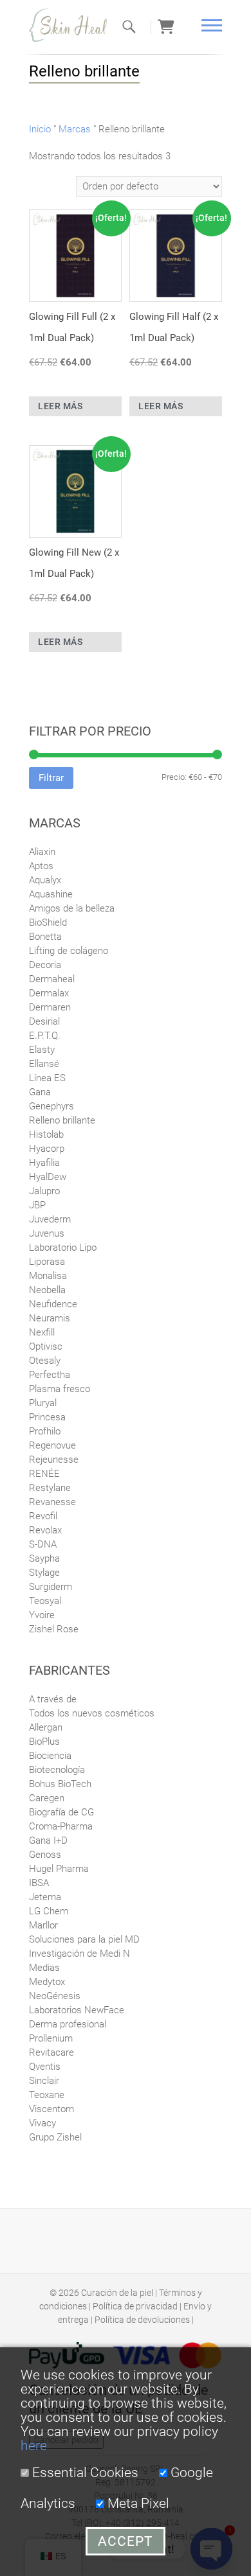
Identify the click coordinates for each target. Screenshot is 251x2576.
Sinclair (44, 2081)
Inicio (40, 129)
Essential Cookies (84, 2473)
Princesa (47, 1417)
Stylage (44, 1573)
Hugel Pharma (59, 1869)
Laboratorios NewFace (77, 2010)
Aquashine (51, 894)
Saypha (44, 1558)
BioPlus (44, 1742)
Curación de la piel (117, 2293)
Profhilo (45, 1431)
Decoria (45, 965)
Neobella (47, 1290)
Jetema (45, 1897)
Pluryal (43, 1403)
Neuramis (50, 1318)
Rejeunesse (54, 1460)
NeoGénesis (55, 1996)
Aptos (41, 866)
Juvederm (50, 1219)
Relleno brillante (62, 1120)
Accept (126, 2541)
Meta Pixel (137, 2503)
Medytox (47, 1982)
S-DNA (43, 1544)
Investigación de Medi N (79, 1954)
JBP (37, 1205)
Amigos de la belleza (72, 908)
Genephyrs (51, 1106)
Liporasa (47, 1262)
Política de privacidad (135, 2306)
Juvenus (47, 1233)
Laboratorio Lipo (63, 1248)
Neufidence (53, 1304)
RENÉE (44, 1474)
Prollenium (51, 2038)
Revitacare (51, 2052)
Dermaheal (52, 979)
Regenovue (52, 1445)
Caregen (47, 1798)
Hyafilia (44, 1163)
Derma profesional (68, 2024)
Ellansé (44, 1064)
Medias (44, 1968)
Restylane (50, 1488)
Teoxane (47, 2095)
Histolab (46, 1134)
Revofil (43, 1516)
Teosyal (45, 1601)
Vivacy (42, 2123)
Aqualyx (45, 880)
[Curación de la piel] (74, 25)
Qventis (45, 2067)
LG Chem (49, 1911)
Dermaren (50, 1007)
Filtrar (51, 778)
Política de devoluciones (142, 2320)
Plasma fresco (60, 1389)
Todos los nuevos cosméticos (92, 1713)
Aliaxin (42, 852)
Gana (40, 1092)
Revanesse (52, 1502)
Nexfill (42, 1332)
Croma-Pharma (61, 1826)
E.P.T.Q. (45, 1036)
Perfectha (50, 1375)
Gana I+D (48, 1840)
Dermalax (49, 993)
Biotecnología (57, 1770)
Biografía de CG (61, 1812)
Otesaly (45, 1361)
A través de (53, 1699)
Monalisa (48, 1276)
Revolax (45, 1530)
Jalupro (44, 1191)
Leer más (60, 406)
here (34, 2446)
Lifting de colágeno (69, 951)
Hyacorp (47, 1149)
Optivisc (46, 1346)
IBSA (39, 1883)
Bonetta (45, 937)
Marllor (43, 1925)
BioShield (48, 922)
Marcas (75, 129)
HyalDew (48, 1177)
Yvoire (42, 1615)
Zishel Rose (54, 1629)
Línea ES (47, 1078)
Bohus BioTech (60, 1784)
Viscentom (51, 2109)
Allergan (46, 1727)
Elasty (42, 1050)
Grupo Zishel (55, 2137)
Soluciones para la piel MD (84, 1939)
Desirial (44, 1021)
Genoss (45, 1855)
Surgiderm (51, 1587)
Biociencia (50, 1756)
